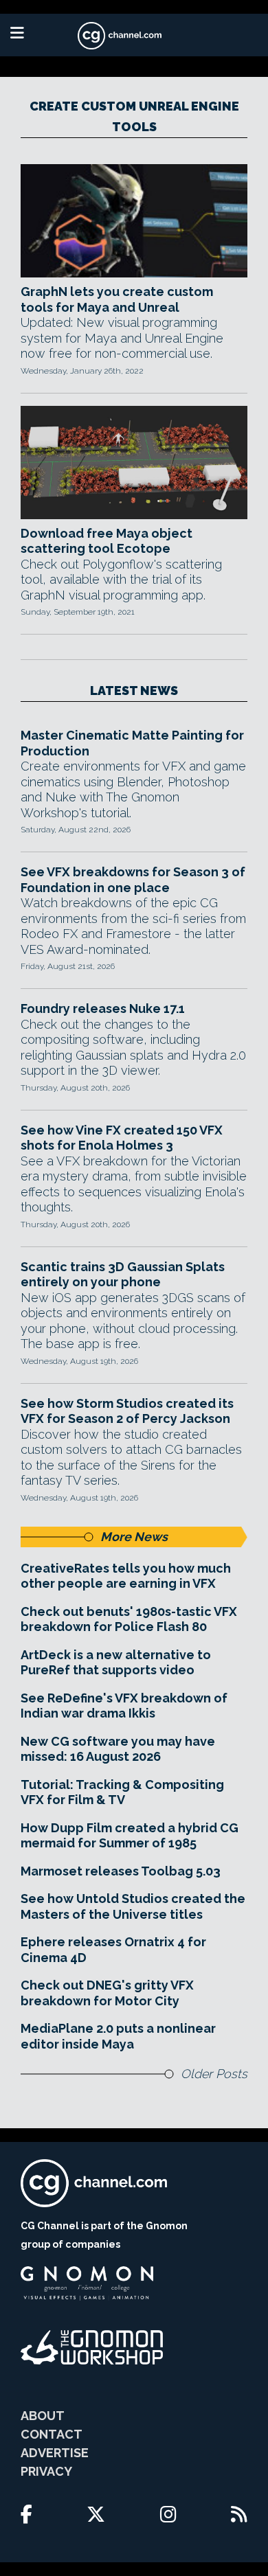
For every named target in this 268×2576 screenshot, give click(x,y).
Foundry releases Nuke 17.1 (103, 1008)
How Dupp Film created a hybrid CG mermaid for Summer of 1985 (130, 1836)
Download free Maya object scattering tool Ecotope (107, 541)
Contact (52, 2434)
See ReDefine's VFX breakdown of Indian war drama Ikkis (124, 1706)
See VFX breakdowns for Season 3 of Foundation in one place (133, 880)
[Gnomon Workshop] (92, 2347)
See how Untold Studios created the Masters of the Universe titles (133, 1906)
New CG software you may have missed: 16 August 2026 (118, 1749)
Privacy (46, 2471)
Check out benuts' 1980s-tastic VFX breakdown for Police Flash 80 (129, 1619)
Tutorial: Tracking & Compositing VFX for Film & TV (122, 1792)
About (43, 2416)
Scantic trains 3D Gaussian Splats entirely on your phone (123, 1275)
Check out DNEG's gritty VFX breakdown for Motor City (107, 1993)
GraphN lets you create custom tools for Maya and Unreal (117, 299)
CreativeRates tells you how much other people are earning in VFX (126, 1576)
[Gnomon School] (87, 2283)
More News (134, 1537)
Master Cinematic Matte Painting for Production (132, 743)
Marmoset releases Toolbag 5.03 (121, 1871)
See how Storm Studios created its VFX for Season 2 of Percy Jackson (127, 1411)
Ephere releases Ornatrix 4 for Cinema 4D (113, 1950)
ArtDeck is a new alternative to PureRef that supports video (116, 1663)
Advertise (55, 2453)
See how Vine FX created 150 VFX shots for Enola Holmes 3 (122, 1138)
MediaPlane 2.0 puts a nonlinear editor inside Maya (118, 2036)
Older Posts (214, 2074)
